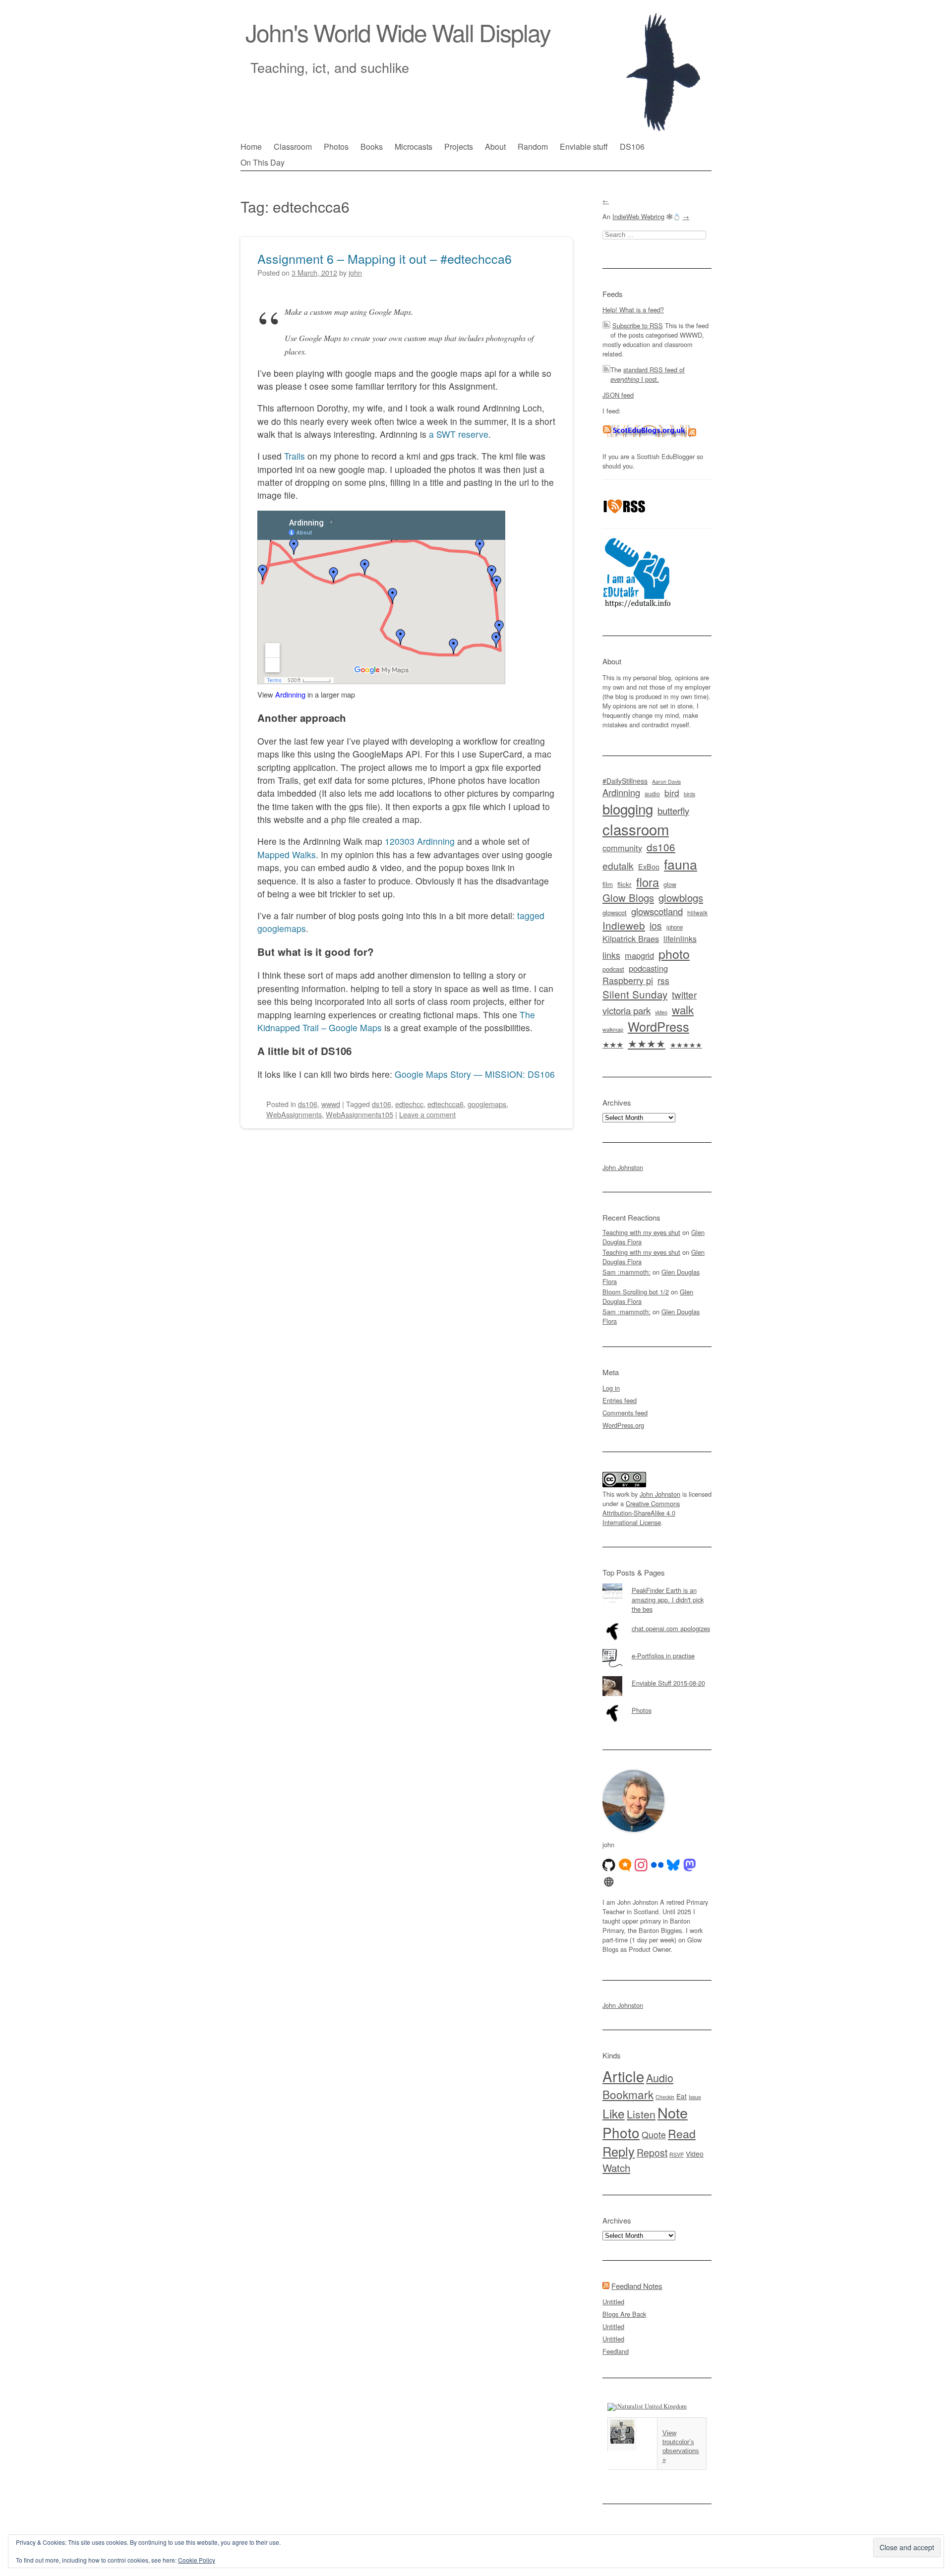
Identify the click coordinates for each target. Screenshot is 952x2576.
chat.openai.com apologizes (671, 1628)
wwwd (331, 1104)
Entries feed (620, 1400)
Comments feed (625, 1413)
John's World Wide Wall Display (398, 32)
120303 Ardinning (420, 841)
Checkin (665, 2097)
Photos (336, 146)
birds (689, 794)
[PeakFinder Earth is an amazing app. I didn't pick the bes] (657, 1583)
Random (533, 146)
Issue (695, 2097)
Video (695, 2154)
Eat (682, 2096)
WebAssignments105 (359, 1114)
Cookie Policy (197, 2560)
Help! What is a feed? (633, 310)
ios (656, 926)
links (611, 955)
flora (648, 882)
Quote (654, 2135)
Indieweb (624, 925)
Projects (459, 146)
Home (251, 146)
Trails (295, 456)
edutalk (618, 865)
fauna (681, 864)
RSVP (677, 2154)
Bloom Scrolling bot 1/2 (636, 1292)
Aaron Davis (666, 782)
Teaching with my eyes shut (641, 1232)
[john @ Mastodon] (690, 1865)
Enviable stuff (584, 146)
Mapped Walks (287, 854)
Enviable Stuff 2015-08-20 (668, 1683)
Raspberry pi (628, 980)
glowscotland (657, 911)
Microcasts (414, 146)
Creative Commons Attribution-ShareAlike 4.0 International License (641, 1513)
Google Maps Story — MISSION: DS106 (475, 1074)
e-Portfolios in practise (663, 1656)
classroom (636, 829)
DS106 (632, 146)
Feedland (616, 2351)
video (661, 1012)
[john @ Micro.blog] (625, 1865)
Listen (641, 2114)
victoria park (626, 1010)
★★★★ (647, 1043)
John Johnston (623, 1167)
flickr (625, 884)
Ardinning (290, 694)
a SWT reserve (459, 434)
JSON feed (618, 395)
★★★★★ (686, 1045)
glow (670, 884)
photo (674, 953)
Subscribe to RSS (638, 325)
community (622, 848)
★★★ (613, 1044)
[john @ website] (609, 1882)
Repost (652, 2153)
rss (663, 980)
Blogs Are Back (624, 2314)
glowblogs (681, 898)
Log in (611, 1388)
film (608, 884)
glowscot (615, 912)
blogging (628, 809)
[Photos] (657, 1703)
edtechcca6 (446, 1104)
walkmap (613, 1029)
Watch (616, 2167)
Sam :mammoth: (626, 1272)
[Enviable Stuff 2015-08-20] (657, 1676)
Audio (660, 2078)
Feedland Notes (637, 2286)
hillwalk (697, 912)
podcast (613, 969)
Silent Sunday (635, 994)
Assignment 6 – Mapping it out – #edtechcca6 (385, 258)
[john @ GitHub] (609, 1865)
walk (683, 1009)
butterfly (673, 810)
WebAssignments (294, 1114)
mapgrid (639, 955)
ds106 (308, 1104)
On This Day (263, 162)
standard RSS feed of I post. (648, 374)
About (495, 146)
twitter (684, 994)
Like (614, 2113)
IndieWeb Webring (638, 216)
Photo (621, 2132)
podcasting (648, 968)
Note (673, 2112)
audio (652, 794)
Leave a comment (427, 1114)
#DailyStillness (625, 781)
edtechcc (409, 1104)
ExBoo (649, 867)
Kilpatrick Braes (631, 938)
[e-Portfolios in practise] (657, 1649)
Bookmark (628, 2094)
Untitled (613, 2302)
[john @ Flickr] (657, 1865)
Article (623, 2076)
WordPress (658, 1026)
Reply (619, 2151)
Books (372, 146)
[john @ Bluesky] (673, 1865)
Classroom (293, 146)
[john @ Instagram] (641, 1865)
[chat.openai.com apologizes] (657, 1622)
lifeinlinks (680, 939)
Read (682, 2133)
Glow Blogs (628, 898)
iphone (675, 927)
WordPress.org (623, 1425)
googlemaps (487, 1104)
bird (672, 792)
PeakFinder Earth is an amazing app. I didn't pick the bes (668, 1600)
